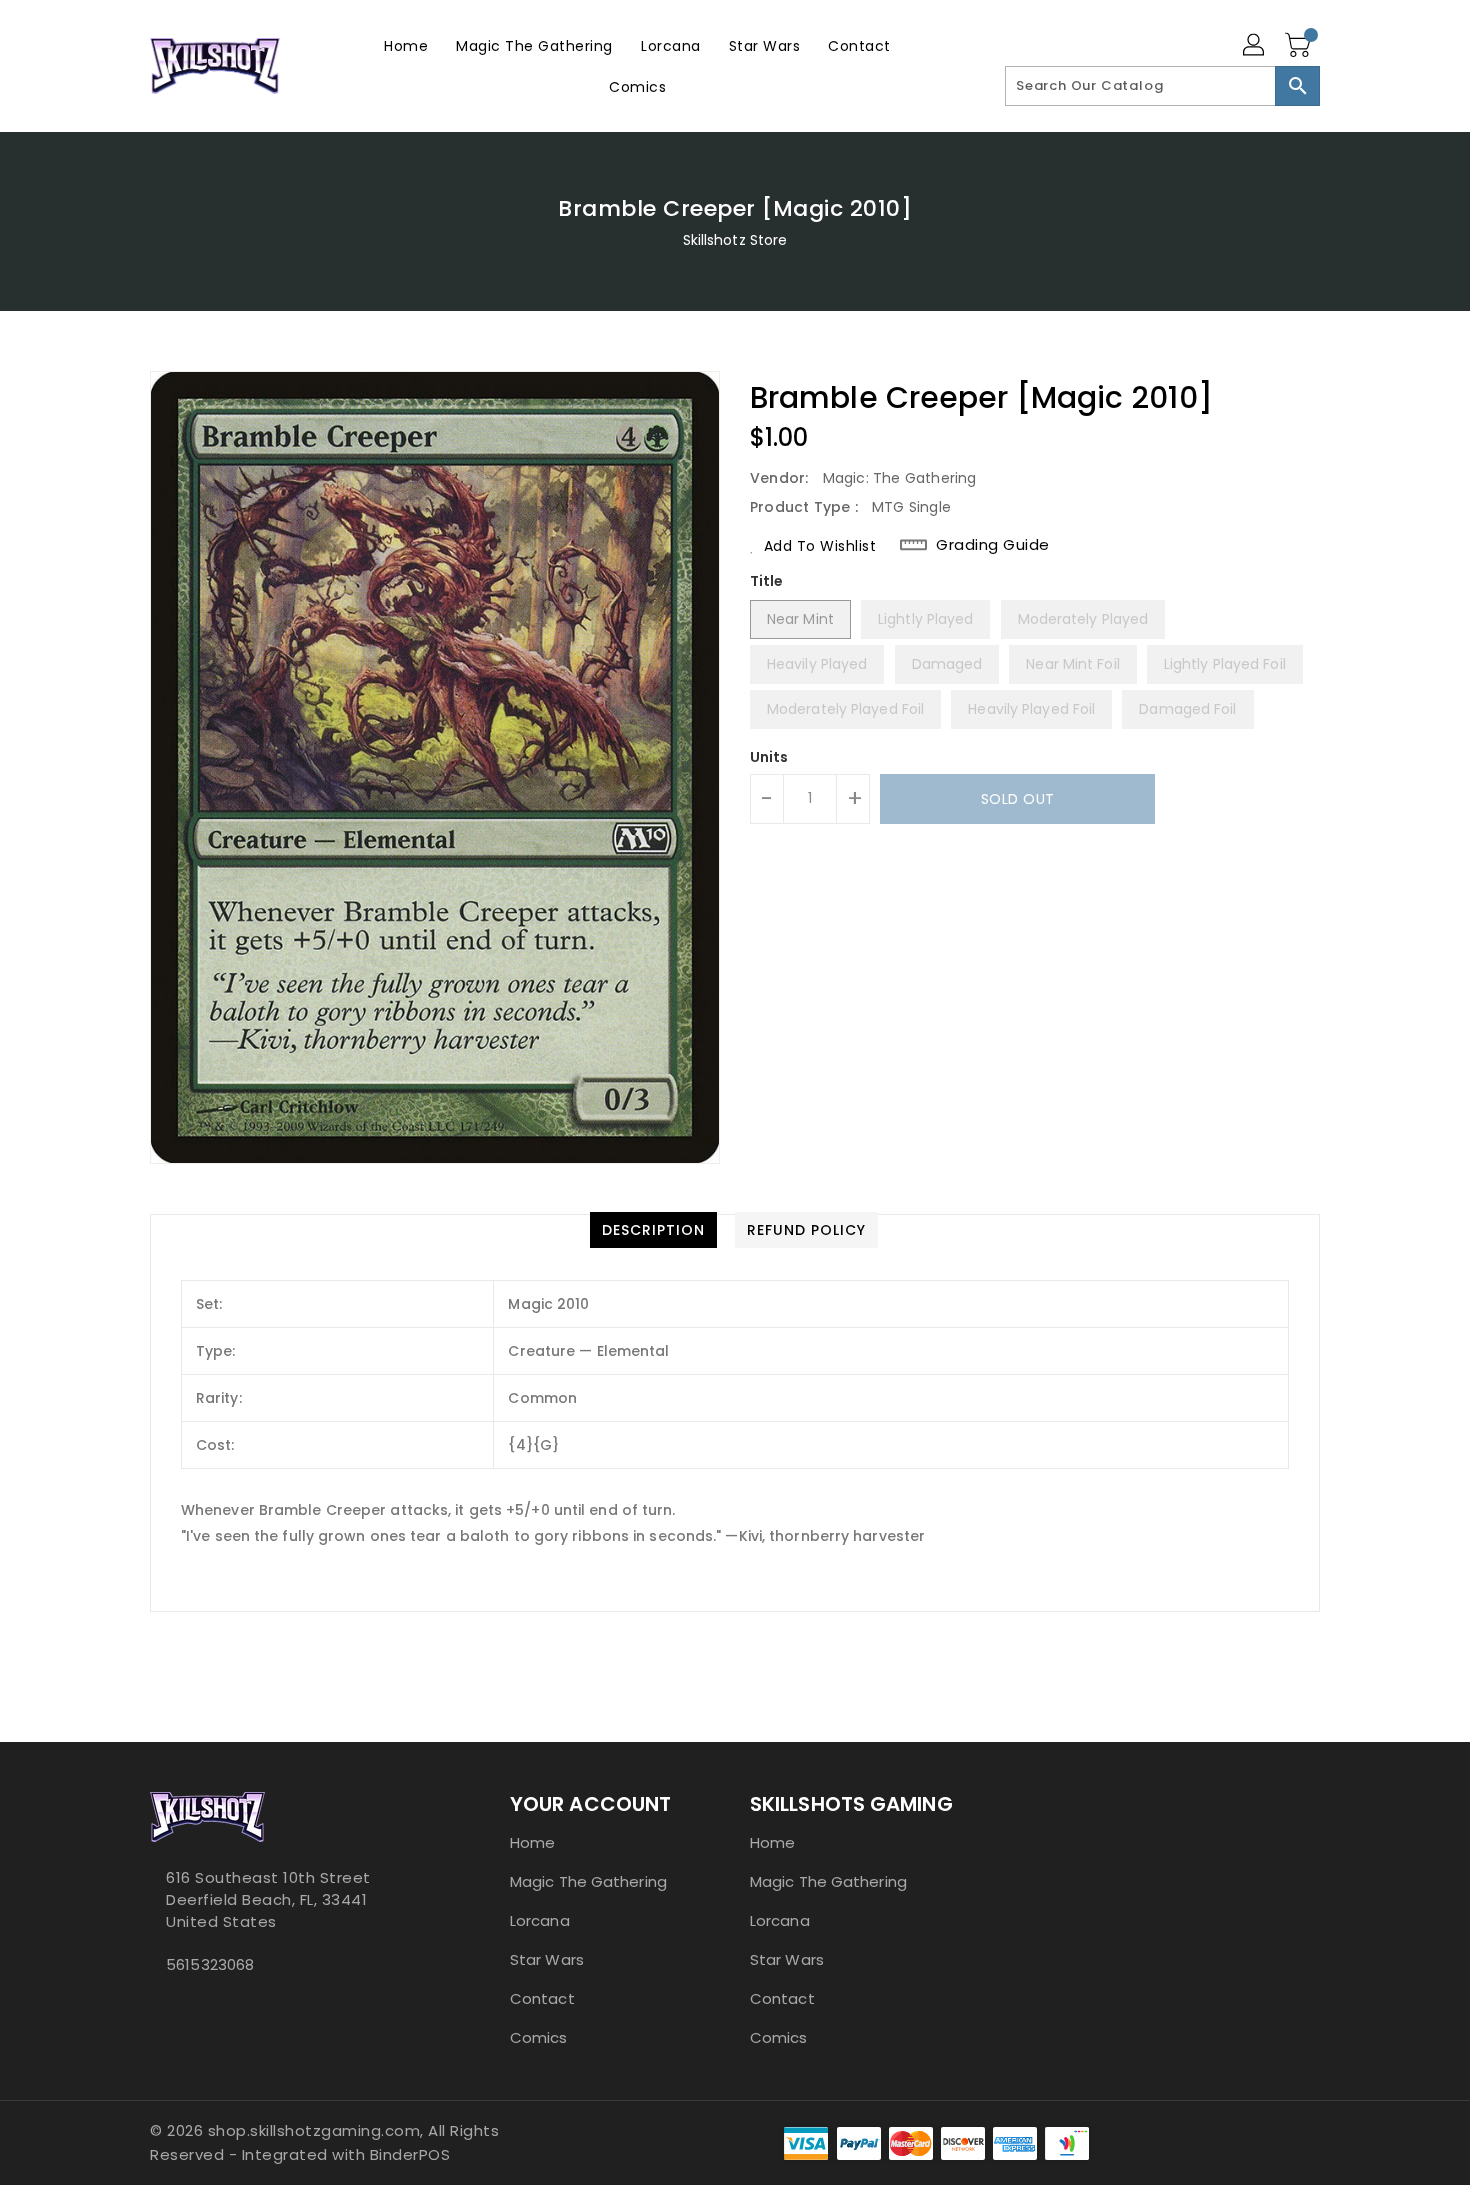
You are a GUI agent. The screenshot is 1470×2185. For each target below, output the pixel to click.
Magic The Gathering (588, 1881)
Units (769, 757)
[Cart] (1300, 46)
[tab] (653, 1230)
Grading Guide (993, 545)
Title (767, 581)
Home (532, 1842)
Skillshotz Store (735, 240)
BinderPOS (410, 2154)
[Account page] (1255, 46)
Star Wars (547, 1959)
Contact (542, 1998)
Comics (539, 2037)
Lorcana (540, 1920)
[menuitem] (406, 45)
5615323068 (210, 1964)
